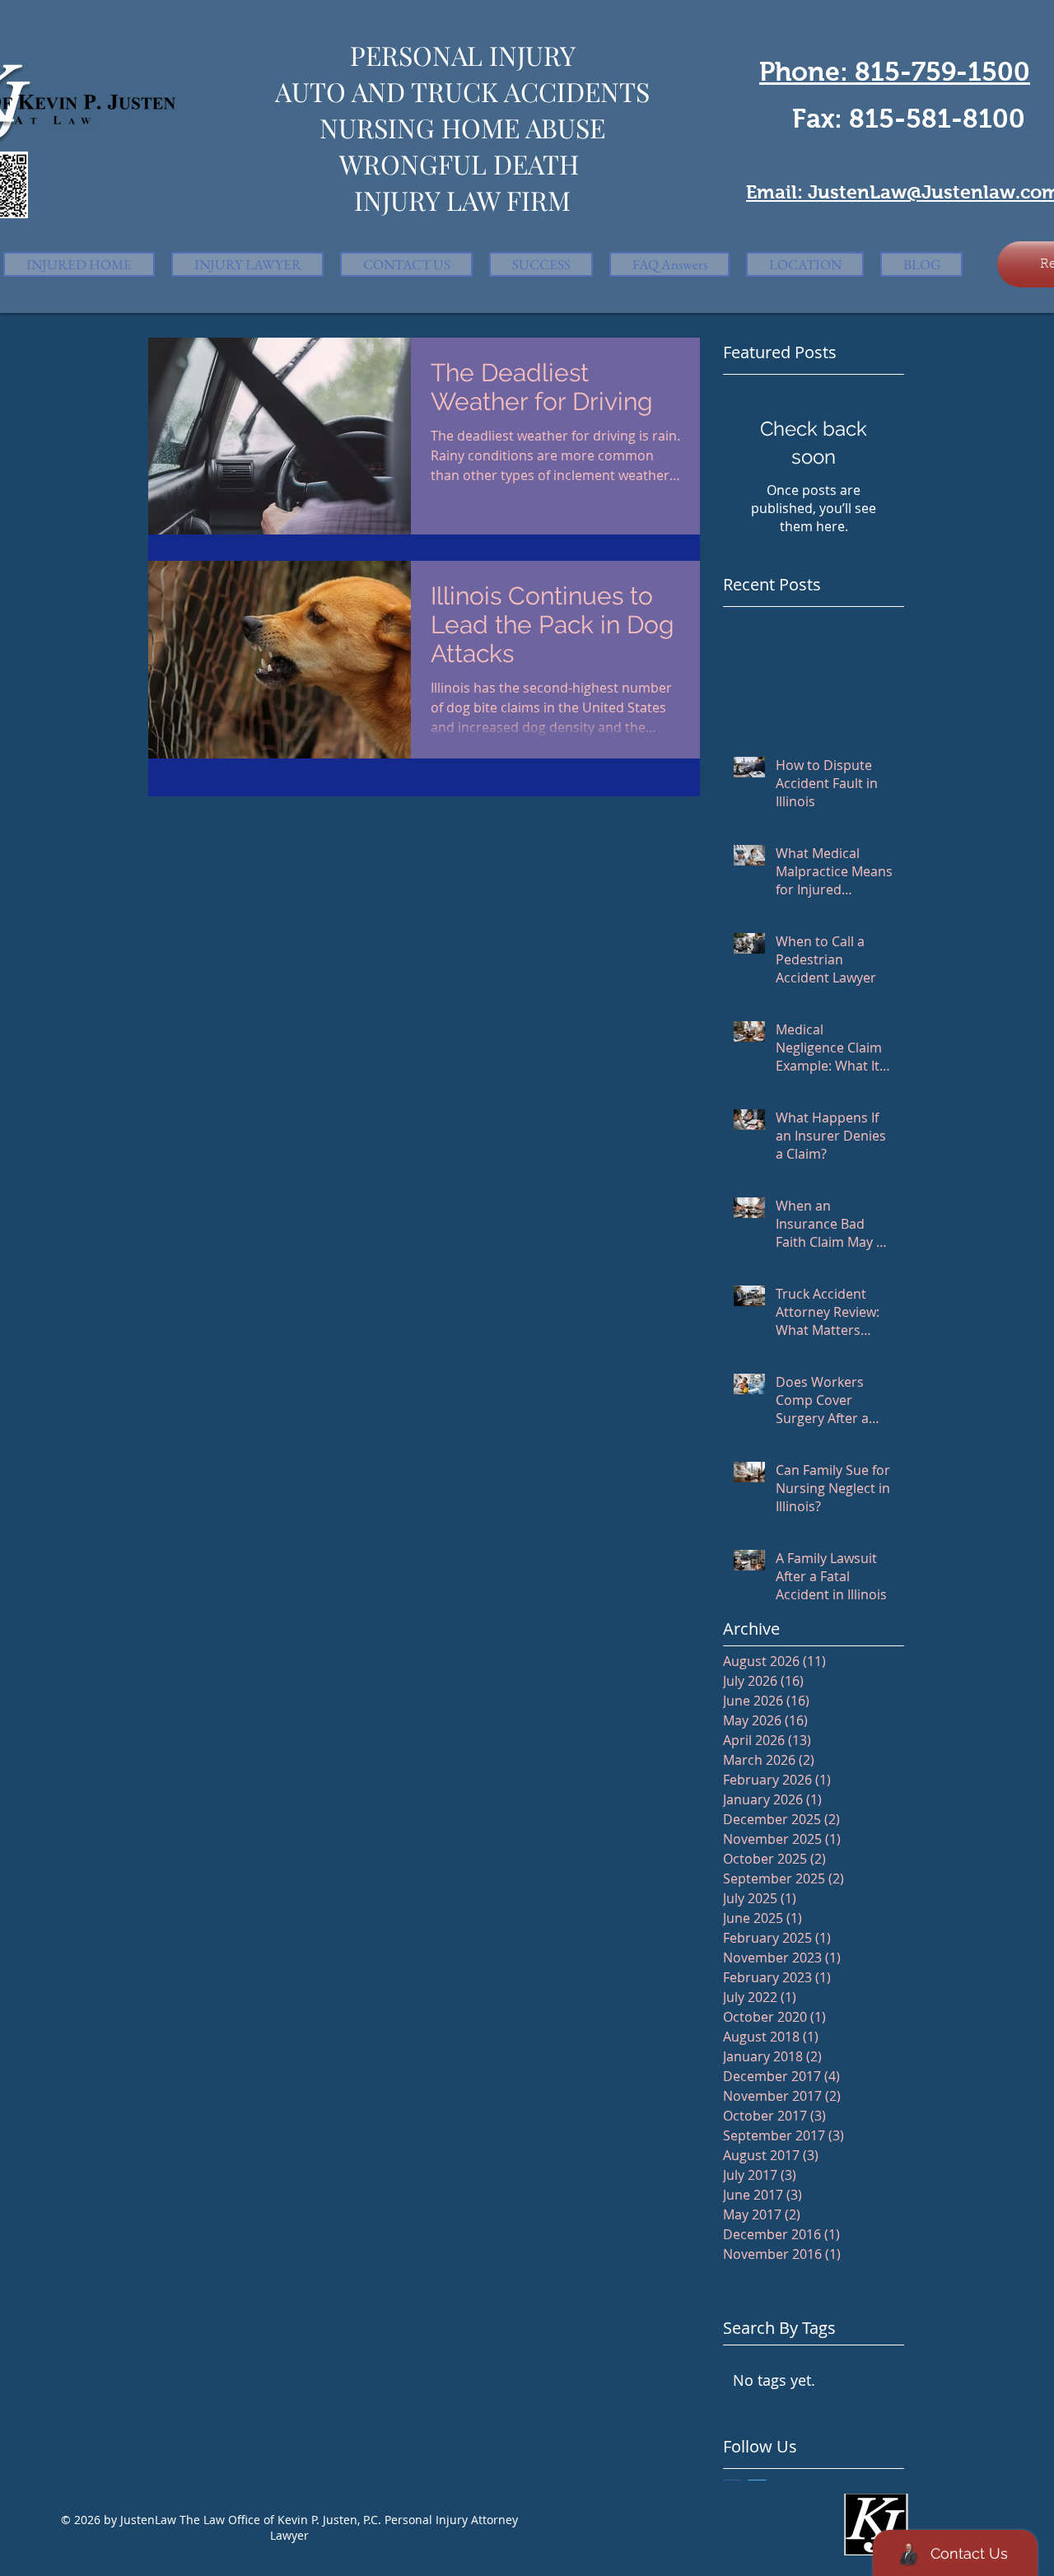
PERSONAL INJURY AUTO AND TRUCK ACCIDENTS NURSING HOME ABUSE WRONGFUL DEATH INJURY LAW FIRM (462, 127)
